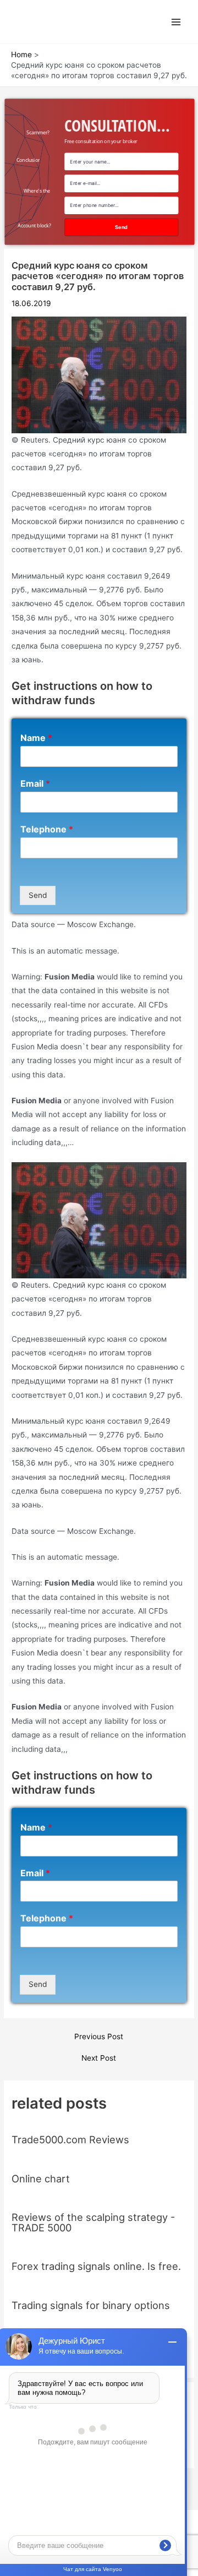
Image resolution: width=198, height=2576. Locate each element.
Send (38, 895)
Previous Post (99, 2037)
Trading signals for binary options (91, 2305)
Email (35, 783)
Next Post (99, 2058)
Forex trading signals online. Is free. (96, 2266)
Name (36, 738)
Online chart (41, 2179)
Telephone (47, 829)
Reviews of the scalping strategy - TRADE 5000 (93, 2222)
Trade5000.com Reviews (70, 2139)
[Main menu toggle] (176, 22)
